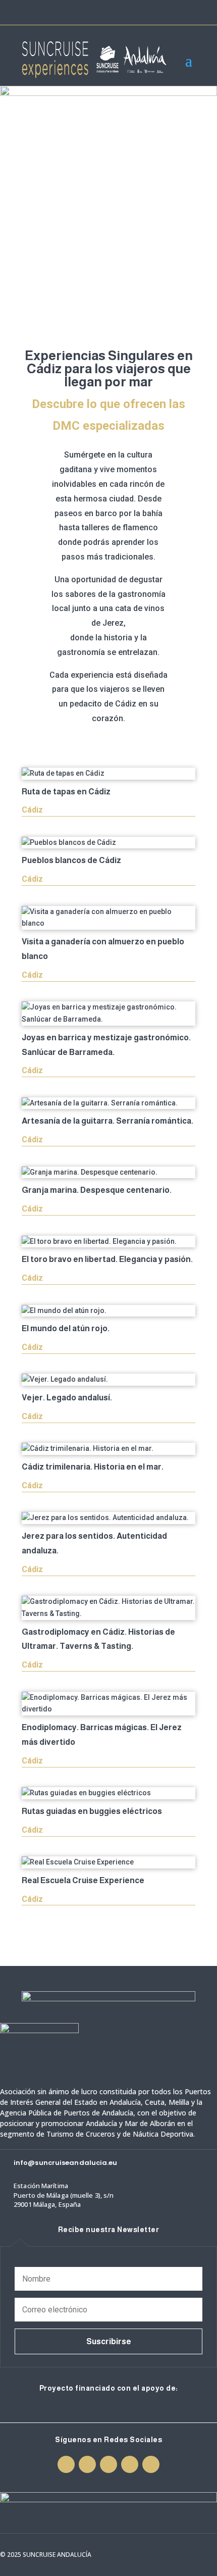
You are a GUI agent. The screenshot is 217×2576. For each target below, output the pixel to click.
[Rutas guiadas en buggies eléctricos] (108, 1793)
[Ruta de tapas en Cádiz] (108, 774)
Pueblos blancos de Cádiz (71, 860)
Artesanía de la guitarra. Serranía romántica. (107, 1121)
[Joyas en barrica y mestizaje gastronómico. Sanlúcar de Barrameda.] (108, 1014)
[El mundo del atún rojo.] (108, 1311)
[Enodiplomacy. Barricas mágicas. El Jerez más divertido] (108, 1704)
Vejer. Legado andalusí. (67, 1398)
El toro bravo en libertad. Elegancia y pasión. (107, 1259)
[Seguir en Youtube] (170, 12)
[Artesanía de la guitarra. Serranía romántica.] (108, 1103)
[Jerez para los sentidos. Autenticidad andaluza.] (108, 1518)
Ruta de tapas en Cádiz (66, 792)
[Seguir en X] (152, 12)
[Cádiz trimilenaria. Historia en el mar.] (108, 1449)
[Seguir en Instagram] (134, 12)
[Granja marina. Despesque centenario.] (108, 1173)
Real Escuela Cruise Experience (83, 1880)
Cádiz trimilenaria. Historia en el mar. (93, 1467)
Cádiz (32, 810)
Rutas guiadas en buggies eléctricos (92, 1811)
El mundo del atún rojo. (66, 1328)
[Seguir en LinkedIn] (188, 12)
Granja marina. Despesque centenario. (97, 1190)
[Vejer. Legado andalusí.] (108, 1380)
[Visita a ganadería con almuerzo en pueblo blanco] (108, 918)
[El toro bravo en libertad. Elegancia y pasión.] (108, 1242)
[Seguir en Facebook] (116, 12)
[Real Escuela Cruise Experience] (108, 1862)
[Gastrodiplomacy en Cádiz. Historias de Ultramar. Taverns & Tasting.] (108, 1608)
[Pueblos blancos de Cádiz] (108, 843)
